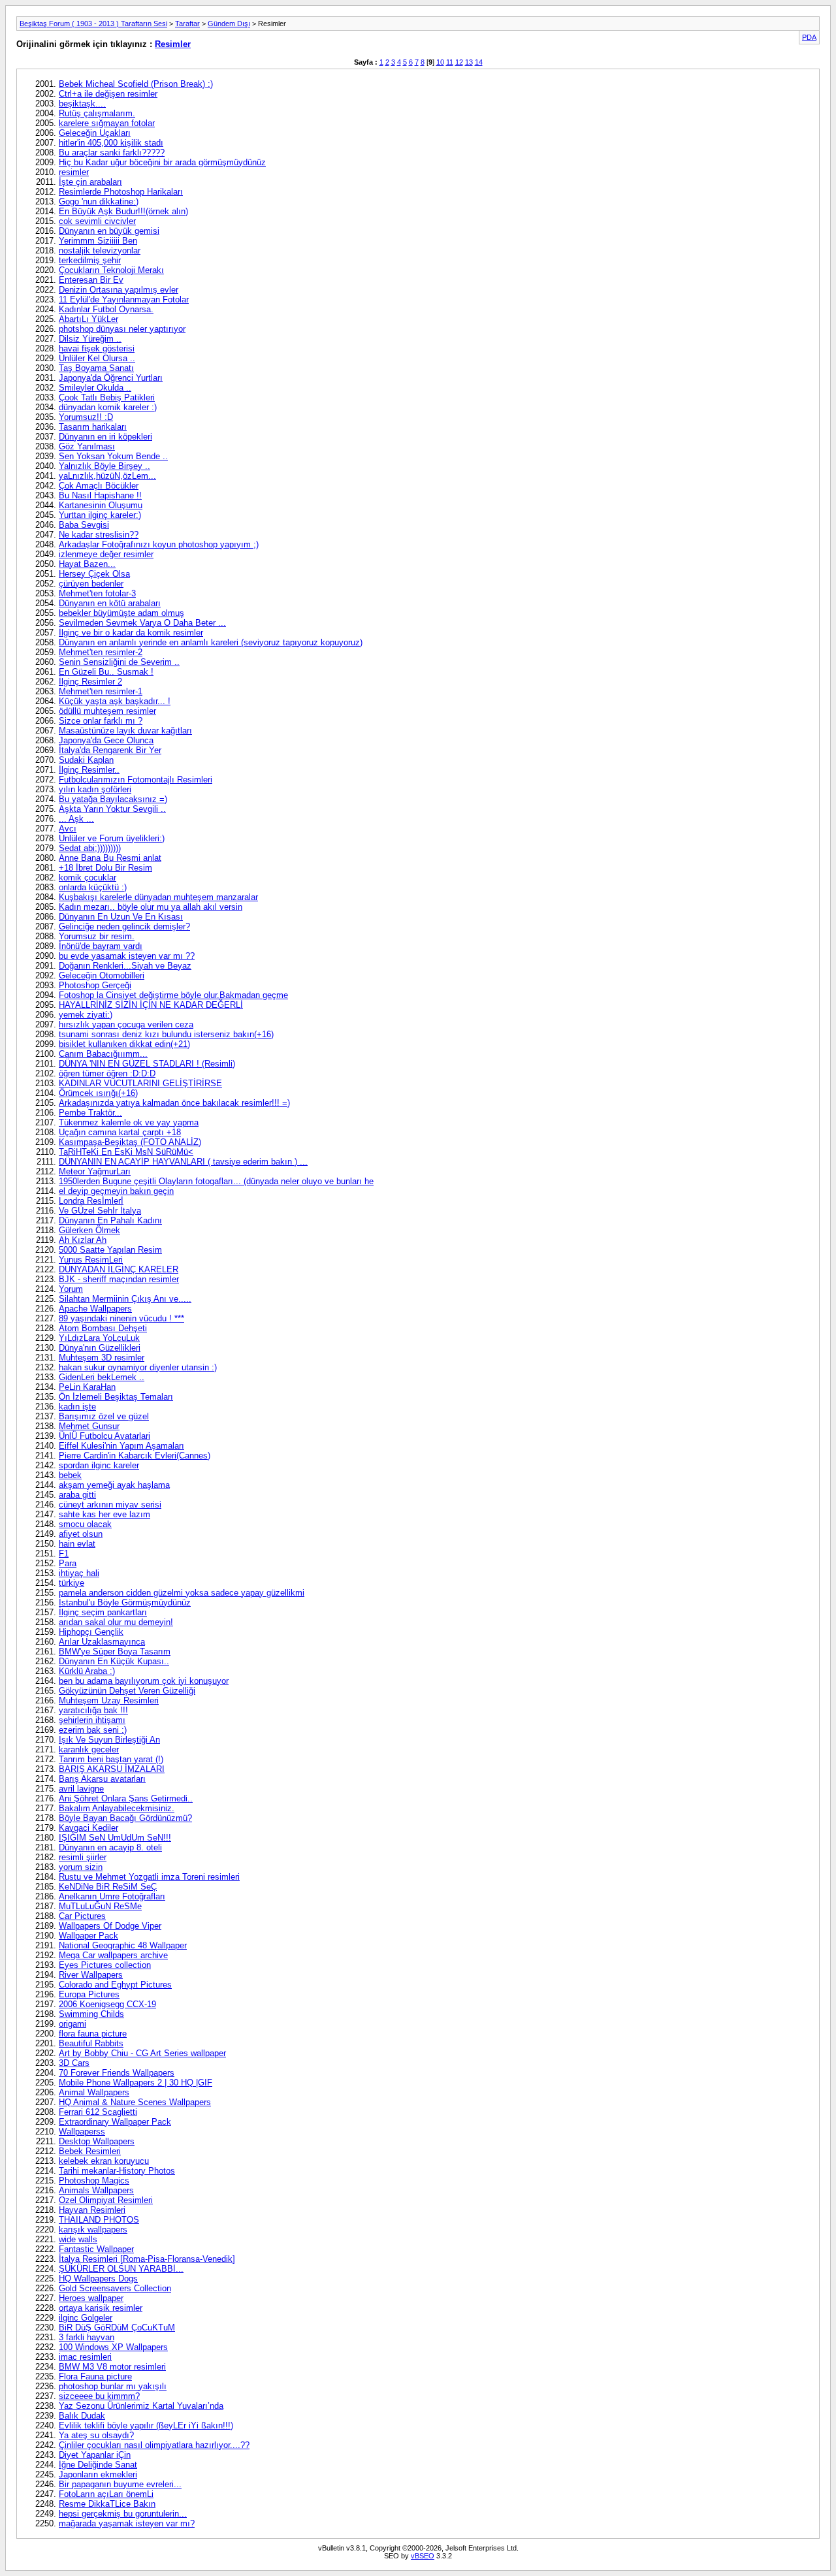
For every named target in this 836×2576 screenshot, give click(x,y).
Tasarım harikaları (93, 427)
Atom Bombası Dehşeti (103, 1328)
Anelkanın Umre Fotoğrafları (112, 1896)
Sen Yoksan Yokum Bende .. (113, 456)
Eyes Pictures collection (105, 1965)
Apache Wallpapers (95, 1309)
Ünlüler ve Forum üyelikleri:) (112, 838)
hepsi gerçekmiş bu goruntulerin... (123, 2514)
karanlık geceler (89, 1749)
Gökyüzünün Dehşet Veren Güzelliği (127, 1691)
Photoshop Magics (94, 2181)
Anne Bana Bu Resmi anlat (110, 858)
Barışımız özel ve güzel (104, 1416)
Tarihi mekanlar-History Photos (117, 2171)
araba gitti (77, 1495)
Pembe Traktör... (90, 1113)
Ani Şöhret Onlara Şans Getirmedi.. (126, 1798)
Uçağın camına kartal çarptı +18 (120, 1132)
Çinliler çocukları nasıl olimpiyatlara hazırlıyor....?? (154, 2445)
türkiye (72, 1583)
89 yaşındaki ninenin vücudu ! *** (121, 1318)
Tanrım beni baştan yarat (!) (111, 1759)
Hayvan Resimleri (92, 2210)
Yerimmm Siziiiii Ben (98, 241)
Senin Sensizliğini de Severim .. (119, 662)
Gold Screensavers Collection (115, 2288)
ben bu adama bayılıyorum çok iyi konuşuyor (144, 1681)
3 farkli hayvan (87, 2337)
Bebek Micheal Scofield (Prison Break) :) (136, 84)
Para (68, 1563)
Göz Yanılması (87, 446)
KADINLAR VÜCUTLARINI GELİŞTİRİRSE (140, 1083)
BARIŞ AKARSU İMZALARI (112, 1769)
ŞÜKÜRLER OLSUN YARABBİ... (121, 2269)
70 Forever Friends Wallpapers (117, 2073)
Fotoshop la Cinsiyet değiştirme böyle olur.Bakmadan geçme (173, 995)
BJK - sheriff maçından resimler (119, 1279)
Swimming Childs (91, 2014)
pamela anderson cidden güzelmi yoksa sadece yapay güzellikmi (182, 1593)
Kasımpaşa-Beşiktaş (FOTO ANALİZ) (130, 1142)
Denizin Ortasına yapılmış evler (119, 290)
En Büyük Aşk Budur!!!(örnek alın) (123, 211)
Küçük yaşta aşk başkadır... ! (115, 701)
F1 (64, 1554)
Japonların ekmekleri (98, 2474)
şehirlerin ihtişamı (92, 1720)
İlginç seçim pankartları (103, 1612)
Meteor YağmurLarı (95, 1171)
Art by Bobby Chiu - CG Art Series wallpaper (142, 2053)
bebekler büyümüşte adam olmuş (121, 613)
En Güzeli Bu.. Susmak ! (106, 672)
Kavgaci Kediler (88, 1828)
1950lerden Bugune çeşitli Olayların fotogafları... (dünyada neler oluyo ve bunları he (216, 1181)
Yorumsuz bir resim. (97, 936)
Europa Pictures (89, 1994)
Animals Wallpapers (96, 2190)
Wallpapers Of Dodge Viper (110, 1926)
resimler (74, 172)
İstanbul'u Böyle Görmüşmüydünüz (125, 1602)
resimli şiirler (83, 1857)
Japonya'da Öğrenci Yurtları (111, 378)
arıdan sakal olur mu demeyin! (116, 1622)
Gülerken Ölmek (89, 1230)
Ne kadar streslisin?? (99, 535)
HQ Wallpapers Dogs (98, 2278)
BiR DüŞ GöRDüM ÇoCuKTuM (117, 2327)
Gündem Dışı (229, 24)
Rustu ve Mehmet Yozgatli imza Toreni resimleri (149, 1877)
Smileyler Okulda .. (95, 388)
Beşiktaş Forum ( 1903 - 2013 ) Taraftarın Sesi (93, 24)
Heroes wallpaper (91, 2298)
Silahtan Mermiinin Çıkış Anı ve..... (125, 1299)
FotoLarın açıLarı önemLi (106, 2494)
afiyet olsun (81, 1534)
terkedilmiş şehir (90, 260)
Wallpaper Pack (88, 1936)
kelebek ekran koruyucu (104, 2161)
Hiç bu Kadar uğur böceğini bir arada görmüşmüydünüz (162, 162)
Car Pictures (82, 1916)
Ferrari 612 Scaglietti (98, 2112)
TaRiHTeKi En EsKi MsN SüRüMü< (126, 1152)
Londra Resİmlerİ (91, 1201)
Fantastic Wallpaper (96, 2249)
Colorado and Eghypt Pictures (115, 1985)
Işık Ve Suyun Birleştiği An (109, 1740)
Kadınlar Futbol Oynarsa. (106, 309)
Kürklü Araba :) (87, 1671)
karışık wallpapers (93, 2230)
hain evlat (77, 1544)
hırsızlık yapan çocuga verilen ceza (126, 1024)
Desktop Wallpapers (97, 2141)
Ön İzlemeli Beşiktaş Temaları (116, 1397)
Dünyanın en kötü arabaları (110, 603)
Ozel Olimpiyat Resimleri (106, 2200)
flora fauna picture (93, 2034)
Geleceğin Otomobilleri (102, 975)
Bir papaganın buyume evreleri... (120, 2484)
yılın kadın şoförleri (95, 789)
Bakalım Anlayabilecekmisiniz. (117, 1808)
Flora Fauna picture (95, 2376)
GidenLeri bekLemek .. (102, 1377)
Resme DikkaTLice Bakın (107, 2504)
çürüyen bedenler (91, 584)
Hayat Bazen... (87, 564)
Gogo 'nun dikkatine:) (99, 201)
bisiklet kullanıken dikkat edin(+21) (124, 1044)
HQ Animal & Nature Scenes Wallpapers (135, 2102)
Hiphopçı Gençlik (91, 1632)
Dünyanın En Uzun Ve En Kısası (121, 917)
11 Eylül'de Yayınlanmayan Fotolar (124, 299)
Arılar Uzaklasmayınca (102, 1642)
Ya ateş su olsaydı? (96, 2435)
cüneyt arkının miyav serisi (110, 1505)
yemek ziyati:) (86, 1015)
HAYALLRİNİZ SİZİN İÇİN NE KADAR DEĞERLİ (151, 1005)
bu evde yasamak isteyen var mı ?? (127, 956)
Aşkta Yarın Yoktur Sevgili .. (112, 809)
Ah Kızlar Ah (83, 1240)
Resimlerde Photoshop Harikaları (121, 192)
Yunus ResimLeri (91, 1260)
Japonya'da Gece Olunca (106, 740)
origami (72, 2024)
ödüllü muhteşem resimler (107, 711)
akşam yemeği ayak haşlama (114, 1485)
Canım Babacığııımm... (103, 1054)
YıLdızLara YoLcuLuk (99, 1338)
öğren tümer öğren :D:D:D (107, 1073)
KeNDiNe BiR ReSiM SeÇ (108, 1887)
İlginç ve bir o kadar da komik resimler (131, 633)
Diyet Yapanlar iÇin (95, 2455)
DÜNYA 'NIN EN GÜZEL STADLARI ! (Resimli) (147, 1064)
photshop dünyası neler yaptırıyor (122, 329)
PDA (809, 37)
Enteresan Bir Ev (91, 280)
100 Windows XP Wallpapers (113, 2347)
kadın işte (77, 1407)
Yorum (71, 1289)
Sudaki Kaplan (86, 760)
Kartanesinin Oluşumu (101, 505)
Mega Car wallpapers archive (113, 1955)
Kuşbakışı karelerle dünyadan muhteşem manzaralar (158, 897)
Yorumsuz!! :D (86, 417)
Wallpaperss (82, 2132)
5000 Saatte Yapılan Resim (110, 1250)
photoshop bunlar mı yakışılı (113, 2386)
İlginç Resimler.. (89, 770)
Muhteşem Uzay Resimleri (109, 1700)
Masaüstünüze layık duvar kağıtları (125, 731)
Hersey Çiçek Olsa (94, 574)
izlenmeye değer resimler (106, 554)
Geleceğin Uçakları (95, 133)
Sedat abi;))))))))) (90, 848)
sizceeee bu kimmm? (99, 2396)
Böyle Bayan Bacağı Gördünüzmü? (125, 1818)
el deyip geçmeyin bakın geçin (116, 1191)
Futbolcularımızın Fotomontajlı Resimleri (136, 780)
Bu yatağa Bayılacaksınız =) (113, 799)
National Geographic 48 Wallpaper (123, 1945)
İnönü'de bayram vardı (101, 946)
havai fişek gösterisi (97, 348)
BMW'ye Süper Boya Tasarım (115, 1651)
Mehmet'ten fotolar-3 (97, 593)
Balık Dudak (82, 2416)
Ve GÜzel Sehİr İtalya (100, 1211)
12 (459, 62)
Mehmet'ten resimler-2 (101, 652)
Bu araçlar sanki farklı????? (112, 153)
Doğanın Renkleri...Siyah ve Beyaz (125, 966)
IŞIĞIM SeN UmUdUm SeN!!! (115, 1838)
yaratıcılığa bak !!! (93, 1710)
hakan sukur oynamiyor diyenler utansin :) (138, 1367)
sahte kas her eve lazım (104, 1514)
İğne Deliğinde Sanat (98, 2465)
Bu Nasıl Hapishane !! (100, 495)
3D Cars (74, 2063)
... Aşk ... (76, 819)
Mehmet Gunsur (89, 1426)
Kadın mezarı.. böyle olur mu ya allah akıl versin (151, 907)
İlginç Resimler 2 (90, 682)
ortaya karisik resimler (101, 2308)
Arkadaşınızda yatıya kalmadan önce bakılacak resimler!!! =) (174, 1103)
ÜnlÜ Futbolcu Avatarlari (104, 1436)
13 (469, 62)
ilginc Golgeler (86, 2318)
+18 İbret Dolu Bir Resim (105, 868)
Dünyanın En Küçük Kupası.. (114, 1661)
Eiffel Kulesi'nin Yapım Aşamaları (121, 1446)
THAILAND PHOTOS (99, 2220)
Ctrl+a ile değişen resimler (108, 94)
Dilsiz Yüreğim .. (90, 339)
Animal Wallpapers (94, 2092)
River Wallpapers (91, 1975)
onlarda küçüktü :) (93, 887)
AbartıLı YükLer (88, 319)
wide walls (78, 2239)
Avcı (68, 829)
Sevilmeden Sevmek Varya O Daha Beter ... (142, 623)
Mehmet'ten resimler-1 (101, 691)
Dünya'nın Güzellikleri (100, 1348)
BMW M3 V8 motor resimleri (112, 2367)
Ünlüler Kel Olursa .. (97, 358)
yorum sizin (81, 1867)
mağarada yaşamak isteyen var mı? (127, 2523)
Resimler (173, 44)
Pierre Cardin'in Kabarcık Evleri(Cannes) (135, 1456)
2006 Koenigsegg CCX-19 (107, 2004)
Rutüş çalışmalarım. (97, 113)
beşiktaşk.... (82, 104)
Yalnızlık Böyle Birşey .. (104, 466)
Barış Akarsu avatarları (102, 1779)
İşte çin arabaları (90, 182)
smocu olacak (85, 1524)
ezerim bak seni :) (93, 1730)
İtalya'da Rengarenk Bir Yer (110, 750)
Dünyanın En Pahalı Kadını (110, 1220)
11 (450, 62)
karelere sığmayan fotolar (107, 123)
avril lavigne (81, 1789)
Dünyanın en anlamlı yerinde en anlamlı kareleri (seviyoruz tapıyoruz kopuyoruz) (211, 642)
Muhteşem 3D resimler (102, 1358)
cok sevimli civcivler (97, 221)
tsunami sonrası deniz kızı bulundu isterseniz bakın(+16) (166, 1034)
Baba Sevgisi (84, 525)
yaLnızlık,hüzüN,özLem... (107, 476)
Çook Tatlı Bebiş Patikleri (107, 397)
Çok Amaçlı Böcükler (99, 486)
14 (479, 62)
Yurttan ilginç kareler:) (100, 515)
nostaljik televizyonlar (100, 250)
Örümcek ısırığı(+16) (98, 1093)
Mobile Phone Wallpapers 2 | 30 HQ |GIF (136, 2083)
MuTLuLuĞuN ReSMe (100, 1906)
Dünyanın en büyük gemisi (109, 231)
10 (440, 62)
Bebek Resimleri (90, 2151)
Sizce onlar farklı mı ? (101, 721)
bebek (70, 1475)
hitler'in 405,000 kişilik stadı (111, 143)
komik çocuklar (88, 877)
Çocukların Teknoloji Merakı (111, 270)
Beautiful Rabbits (91, 2043)
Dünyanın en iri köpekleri (105, 437)
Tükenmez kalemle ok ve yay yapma (129, 1122)
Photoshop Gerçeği (95, 985)
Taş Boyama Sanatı (96, 368)
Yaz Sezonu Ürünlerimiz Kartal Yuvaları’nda (141, 2406)
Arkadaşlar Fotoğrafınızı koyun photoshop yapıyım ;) (159, 544)
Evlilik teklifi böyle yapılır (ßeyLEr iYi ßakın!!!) (146, 2425)
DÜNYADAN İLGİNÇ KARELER (119, 1269)
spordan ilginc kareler (99, 1465)
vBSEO (423, 2556)
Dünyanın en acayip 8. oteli (110, 1847)
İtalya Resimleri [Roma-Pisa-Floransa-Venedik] (147, 2259)
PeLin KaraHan (87, 1387)
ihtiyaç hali (79, 1573)
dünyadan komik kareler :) (108, 407)
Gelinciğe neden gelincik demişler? (124, 926)
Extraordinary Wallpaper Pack (115, 2122)
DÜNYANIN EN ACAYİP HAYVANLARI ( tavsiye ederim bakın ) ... (183, 1162)
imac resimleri (85, 2357)
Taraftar (187, 24)
